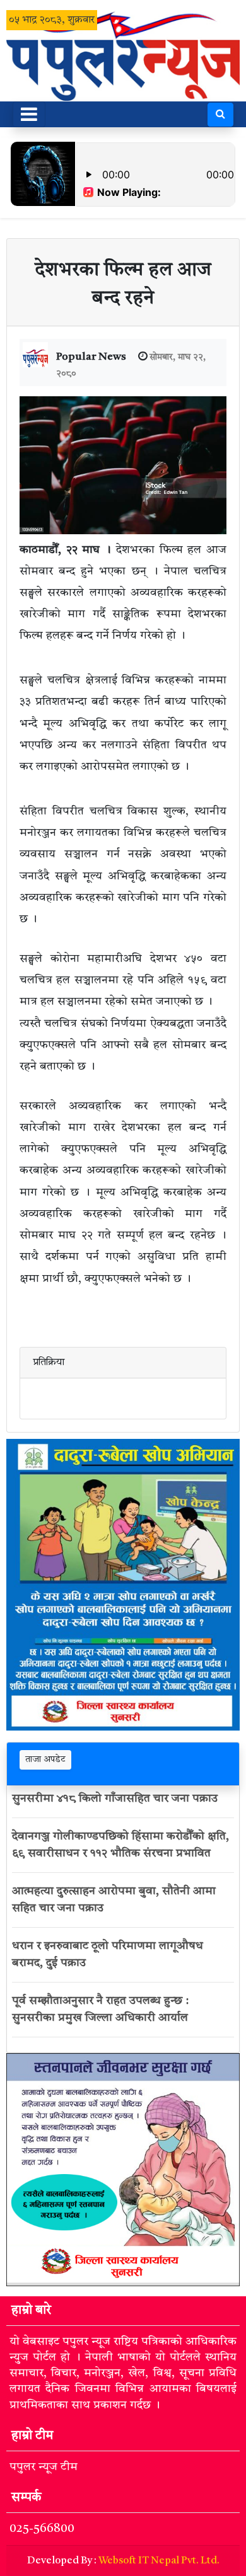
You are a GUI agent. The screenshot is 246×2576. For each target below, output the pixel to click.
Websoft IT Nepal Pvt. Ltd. (159, 2561)
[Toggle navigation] (29, 114)
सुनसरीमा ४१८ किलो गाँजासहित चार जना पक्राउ (115, 1799)
